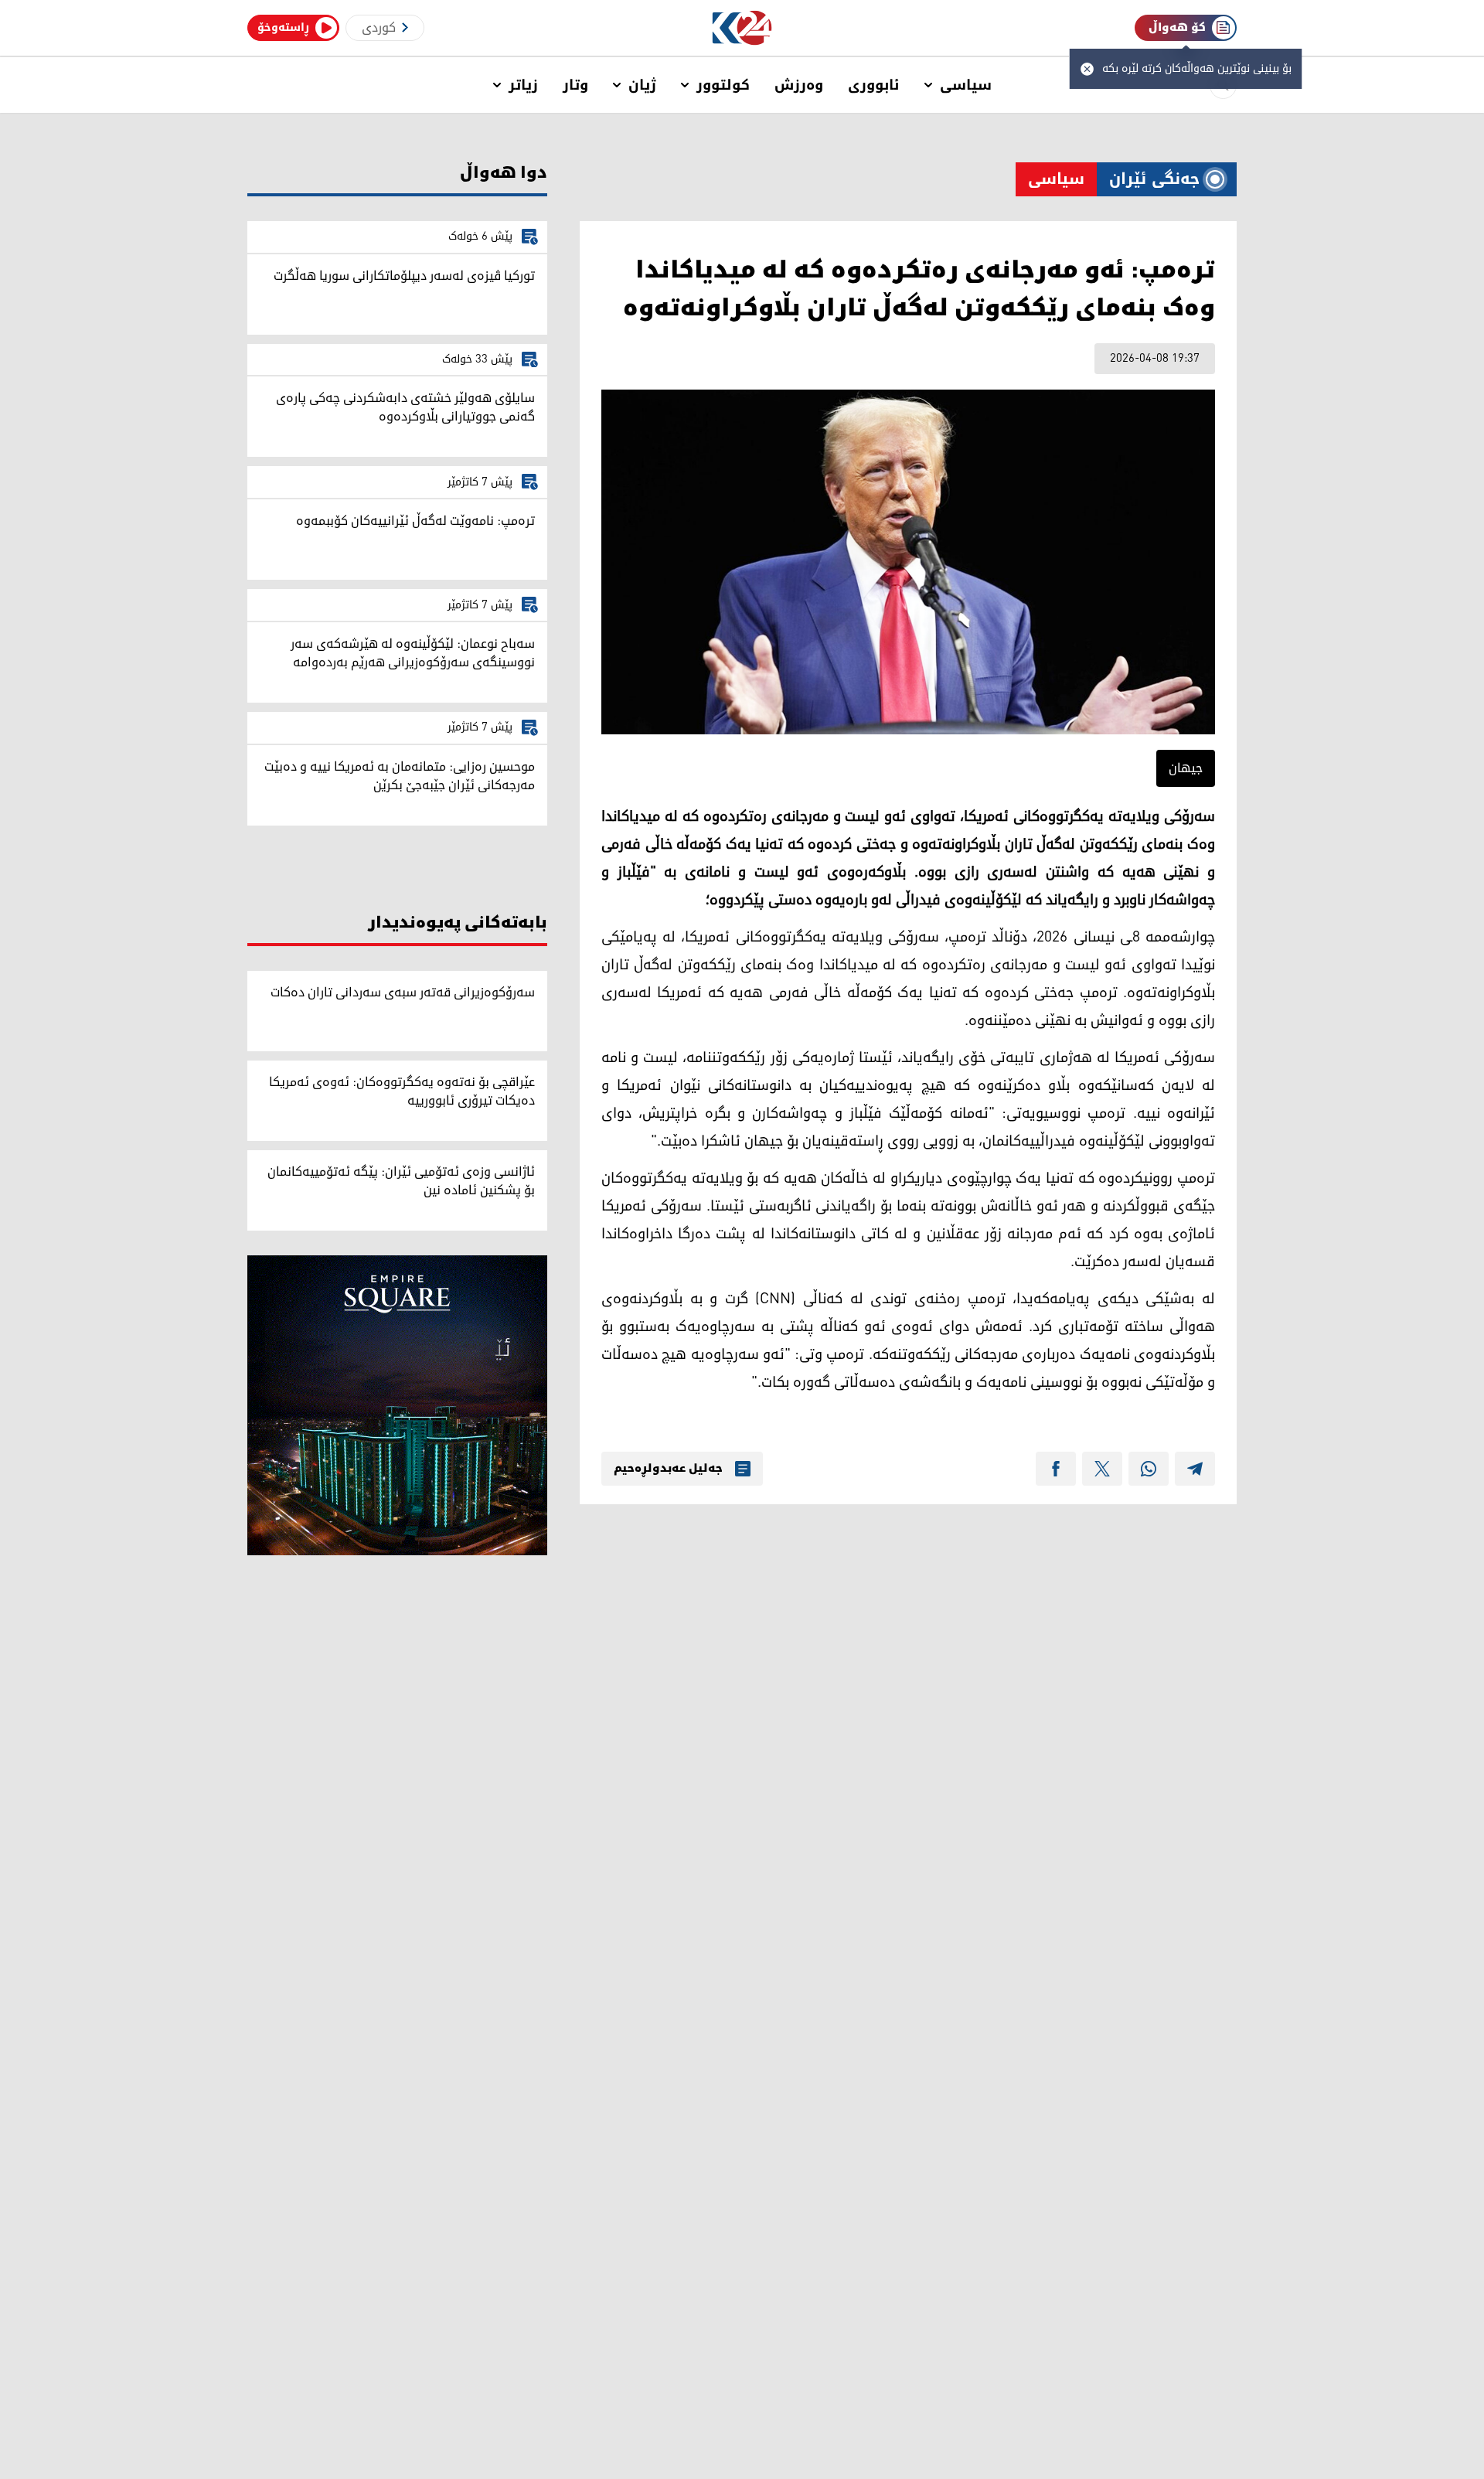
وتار (575, 85)
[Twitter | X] (1102, 1469)
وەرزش (799, 85)
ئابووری (874, 85)
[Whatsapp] (1149, 1469)
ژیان (642, 85)
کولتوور (723, 85)
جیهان (1186, 768)
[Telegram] (1195, 1469)
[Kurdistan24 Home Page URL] (742, 28)
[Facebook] (1056, 1469)
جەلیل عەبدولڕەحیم (668, 1469)
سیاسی (966, 85)
